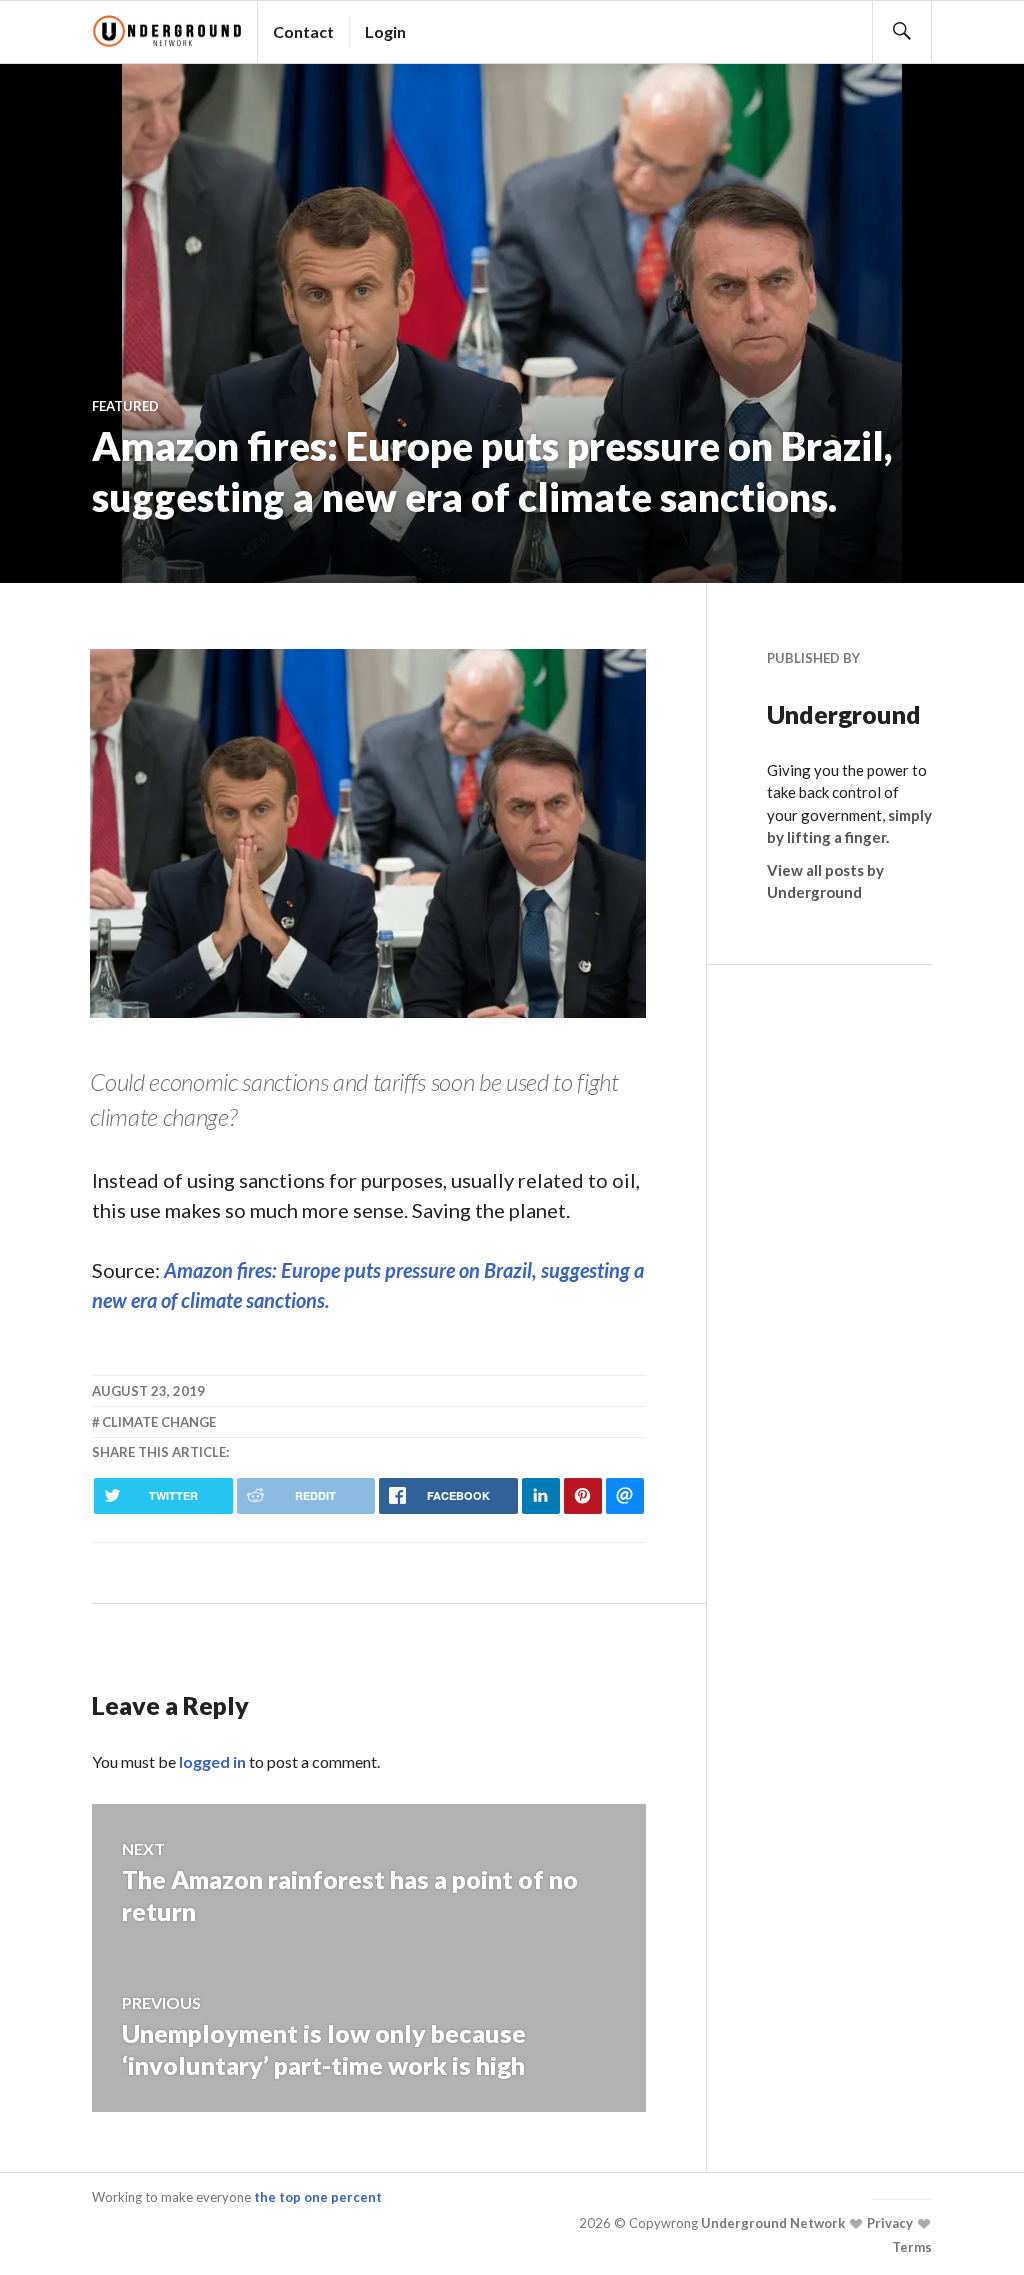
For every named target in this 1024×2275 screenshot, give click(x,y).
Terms (912, 2247)
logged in (212, 1761)
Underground (844, 714)
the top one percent (318, 2197)
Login (385, 31)
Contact (303, 31)
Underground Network (771, 2223)
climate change (159, 1422)
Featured (125, 406)
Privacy (888, 2223)
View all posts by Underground (825, 881)
